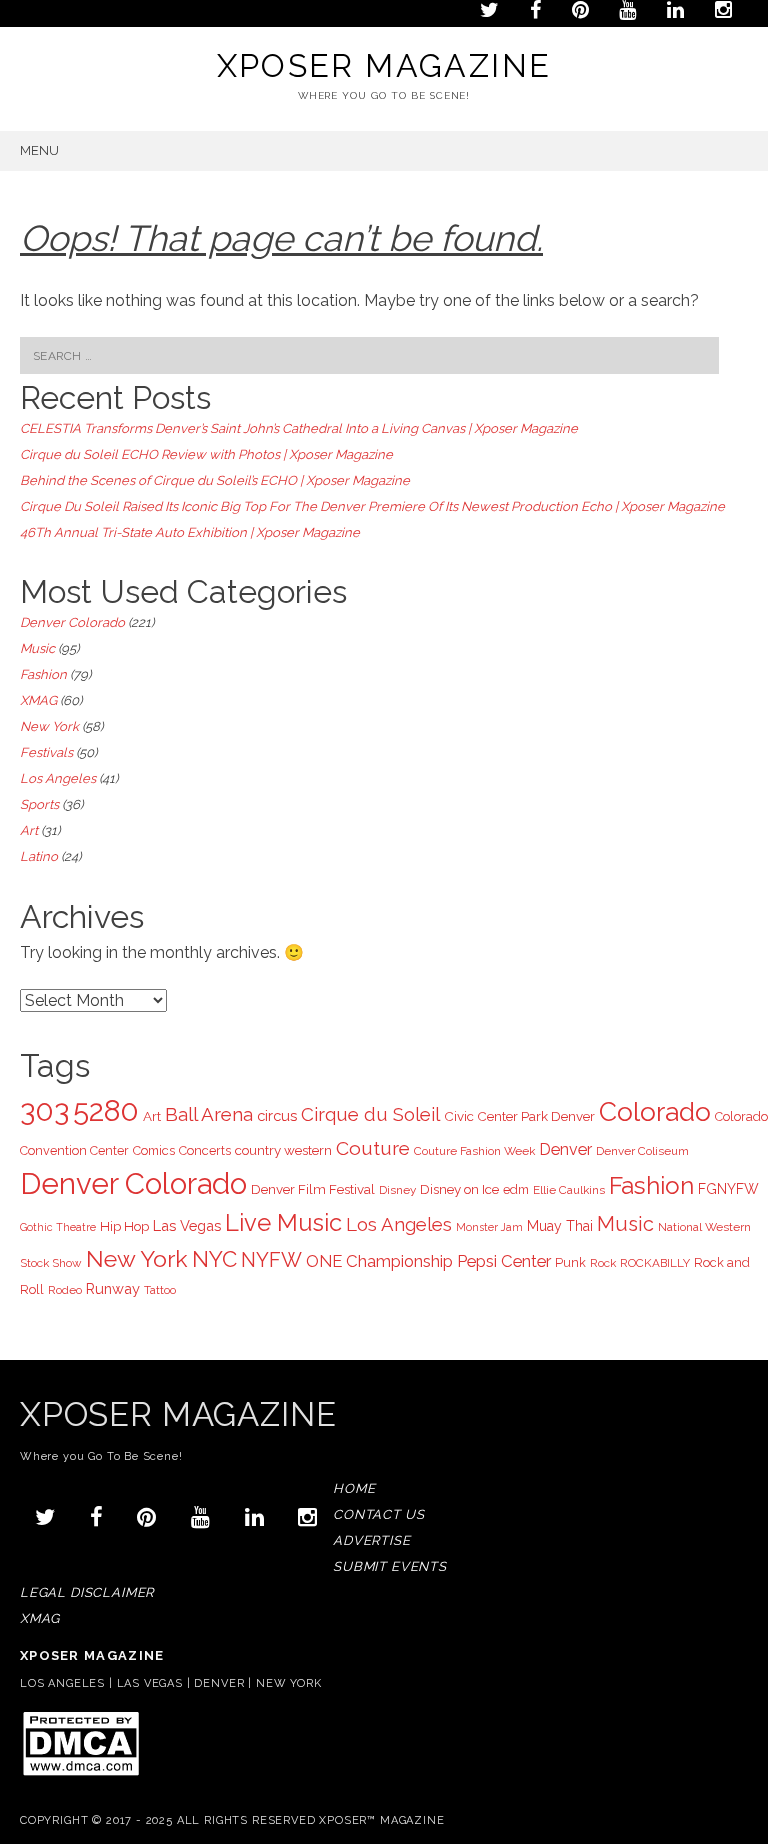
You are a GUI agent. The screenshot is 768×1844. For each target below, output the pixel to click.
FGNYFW (728, 1189)
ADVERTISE (371, 1540)
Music (37, 648)
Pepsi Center (504, 1261)
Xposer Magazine (384, 65)
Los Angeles (58, 778)
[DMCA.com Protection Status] (80, 1774)
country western (283, 1150)
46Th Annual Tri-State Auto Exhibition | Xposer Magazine (190, 532)
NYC (214, 1259)
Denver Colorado (72, 622)
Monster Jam (489, 1227)
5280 (106, 1111)
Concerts (205, 1150)
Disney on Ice (459, 1189)
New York (49, 726)
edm (516, 1189)
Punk (570, 1262)
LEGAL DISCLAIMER (87, 1592)
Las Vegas (187, 1225)
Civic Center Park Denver (519, 1116)
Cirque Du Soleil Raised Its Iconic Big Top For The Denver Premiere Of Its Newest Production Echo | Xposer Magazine (372, 506)
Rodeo (65, 1290)
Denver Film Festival (313, 1189)
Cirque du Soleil (370, 1114)
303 (44, 1111)
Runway (113, 1288)
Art (29, 830)
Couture (373, 1148)
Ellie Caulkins (569, 1190)
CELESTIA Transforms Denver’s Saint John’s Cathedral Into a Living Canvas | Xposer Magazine (299, 428)
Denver (565, 1149)
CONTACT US (378, 1514)
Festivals (46, 752)
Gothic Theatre (58, 1227)
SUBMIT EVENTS (390, 1566)
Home (354, 1488)
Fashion (43, 674)
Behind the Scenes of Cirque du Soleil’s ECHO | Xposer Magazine (215, 480)
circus (277, 1115)
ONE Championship (379, 1261)
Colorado (655, 1111)
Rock (603, 1263)
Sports (39, 804)
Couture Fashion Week (474, 1151)
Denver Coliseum (642, 1151)
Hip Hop (124, 1226)
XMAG (38, 700)
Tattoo (160, 1290)
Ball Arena (209, 1114)
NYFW (271, 1260)
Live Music (283, 1223)
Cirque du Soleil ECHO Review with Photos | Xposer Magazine (206, 454)
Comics (154, 1150)
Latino (39, 856)
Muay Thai (560, 1226)
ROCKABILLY (655, 1263)
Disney (397, 1190)
